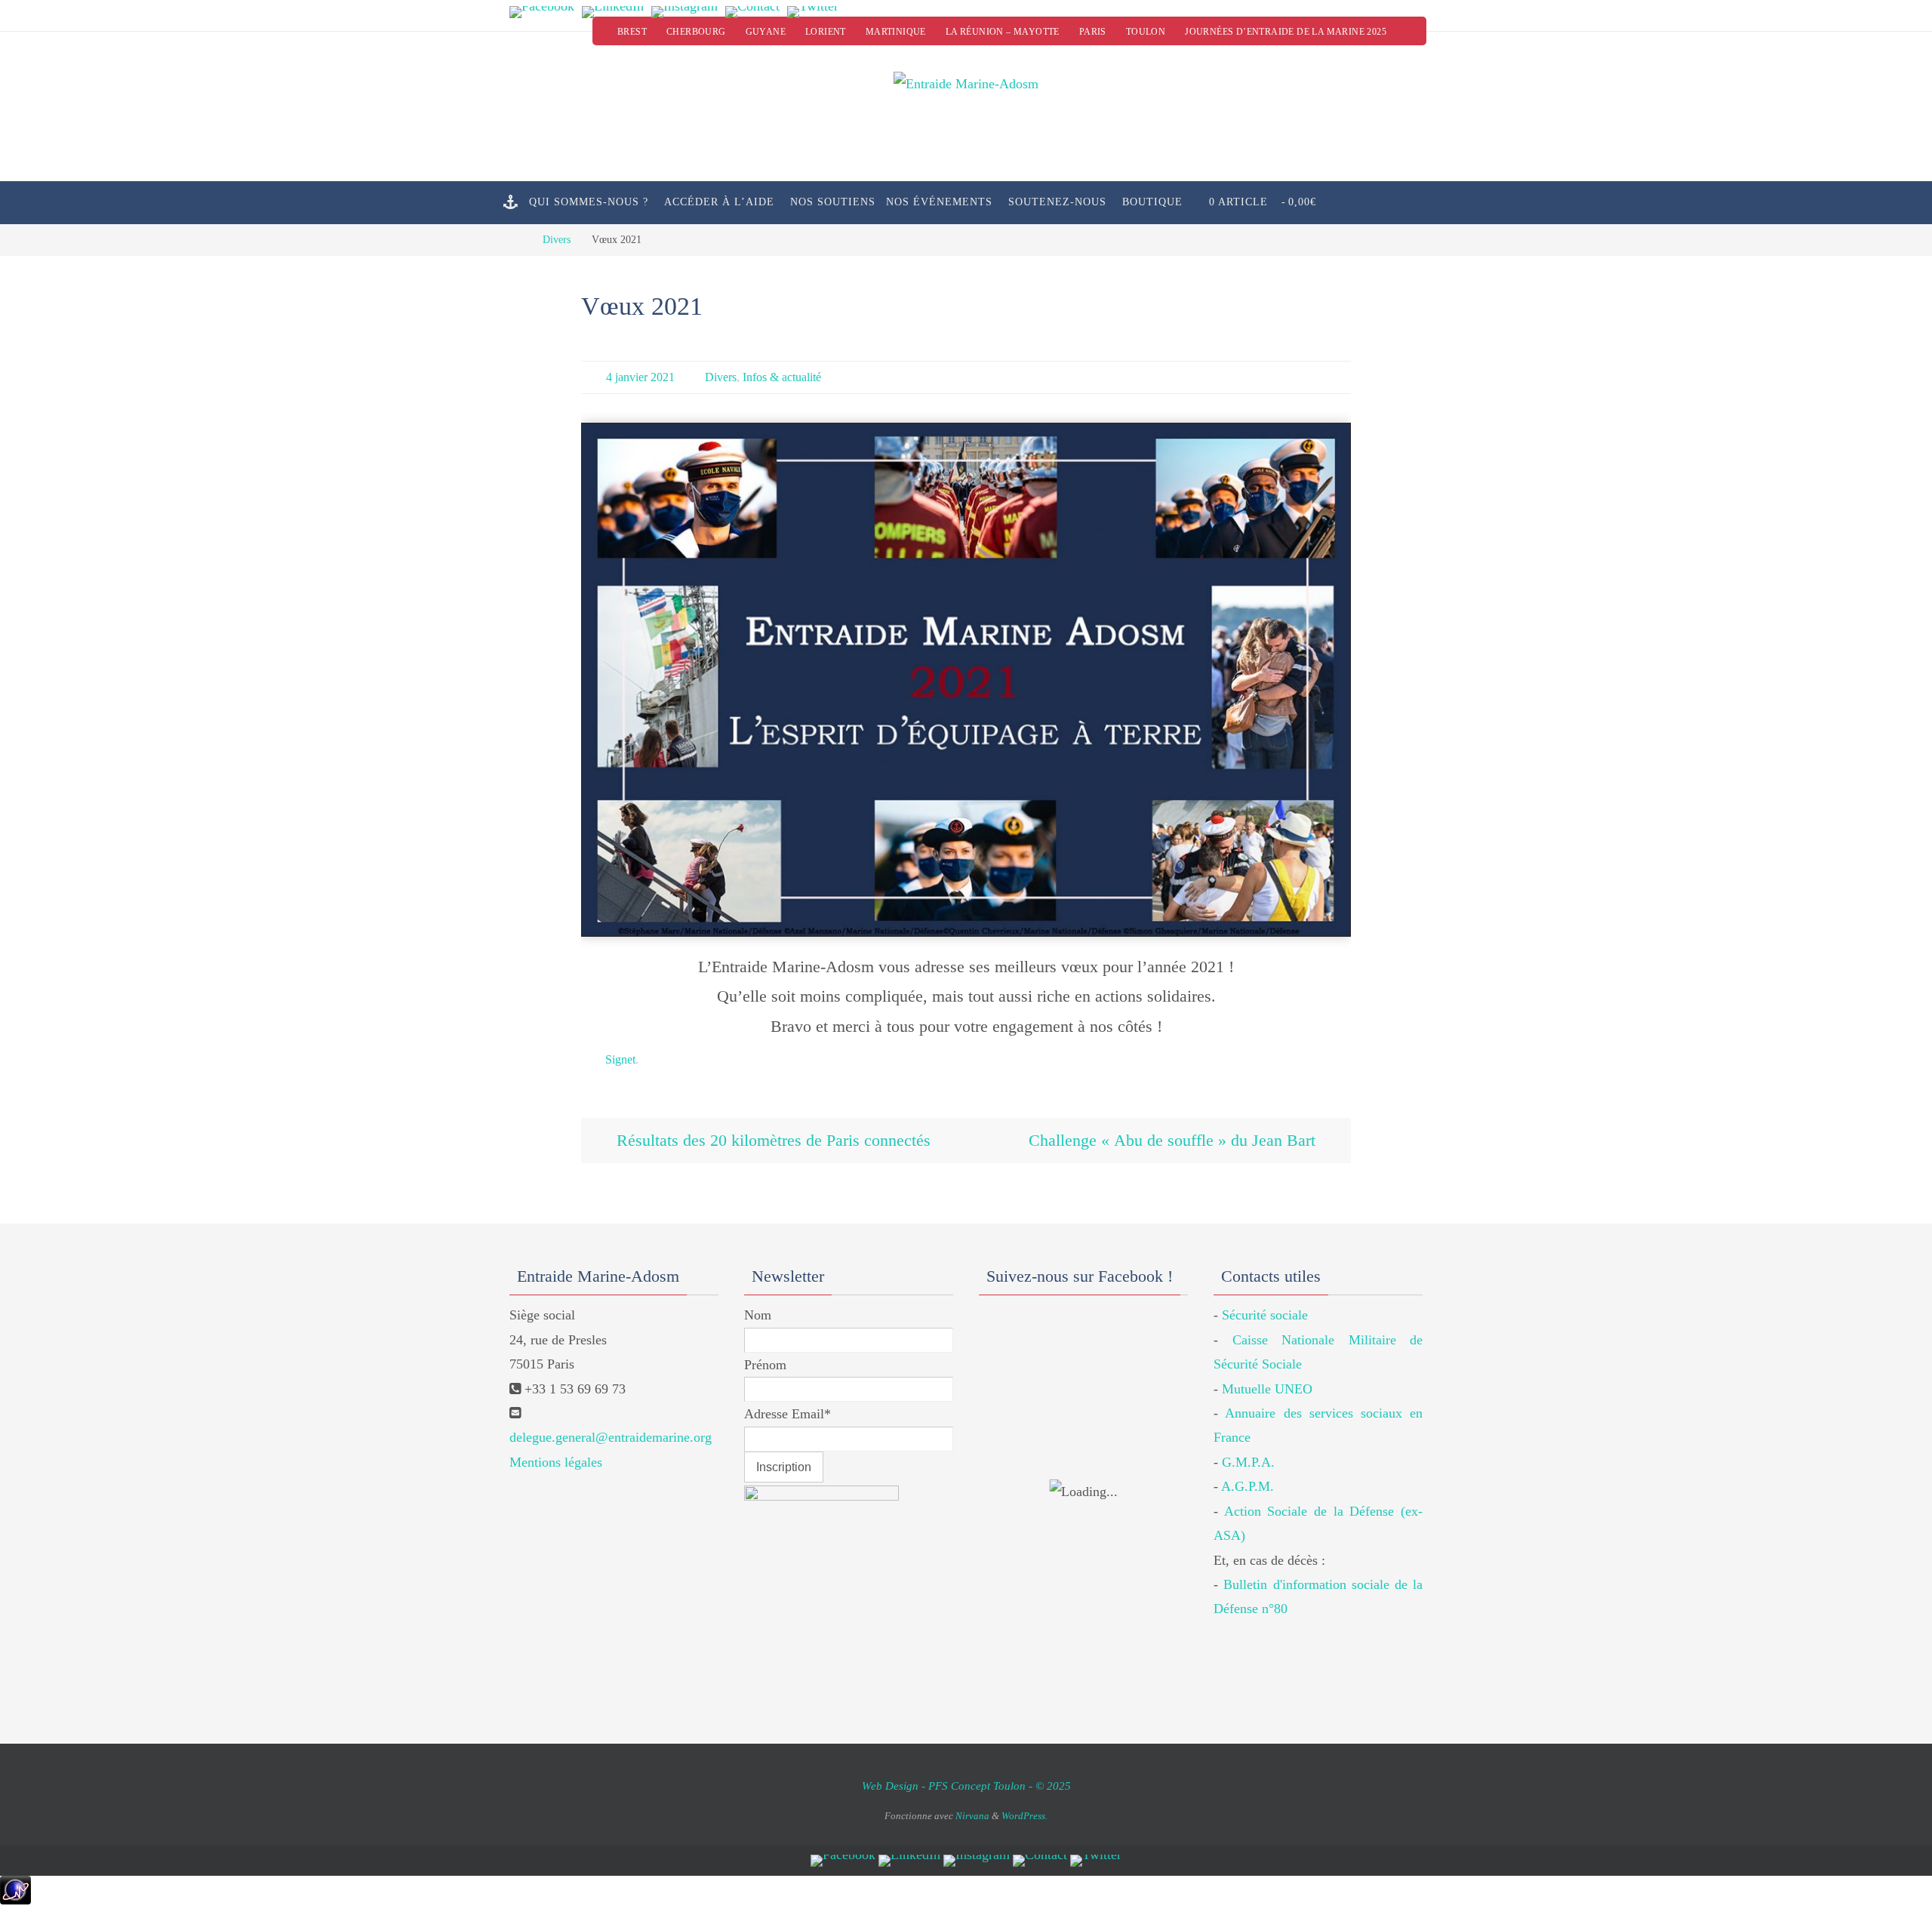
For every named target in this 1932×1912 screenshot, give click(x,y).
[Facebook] (542, 12)
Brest (632, 32)
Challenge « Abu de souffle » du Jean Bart (1174, 1140)
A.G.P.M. (1247, 1486)
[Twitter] (813, 12)
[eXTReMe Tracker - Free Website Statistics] (15, 1900)
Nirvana (972, 1816)
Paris (1093, 32)
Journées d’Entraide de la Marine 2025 (1286, 32)
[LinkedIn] (613, 12)
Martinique (896, 32)
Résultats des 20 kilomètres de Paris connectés (771, 1140)
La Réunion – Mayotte (1003, 32)
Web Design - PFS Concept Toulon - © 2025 (966, 1786)
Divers (557, 239)
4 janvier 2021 (640, 377)
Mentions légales (556, 1462)
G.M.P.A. (1248, 1462)
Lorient (826, 32)
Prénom (765, 1365)
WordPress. (1024, 1816)
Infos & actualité (782, 377)
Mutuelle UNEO (1267, 1389)
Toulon (1146, 32)
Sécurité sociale (1265, 1315)
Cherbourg (696, 32)
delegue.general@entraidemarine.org (611, 1437)
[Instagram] (685, 12)
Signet (620, 1059)
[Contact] (752, 12)
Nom (758, 1315)
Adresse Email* (788, 1414)
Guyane (766, 32)
